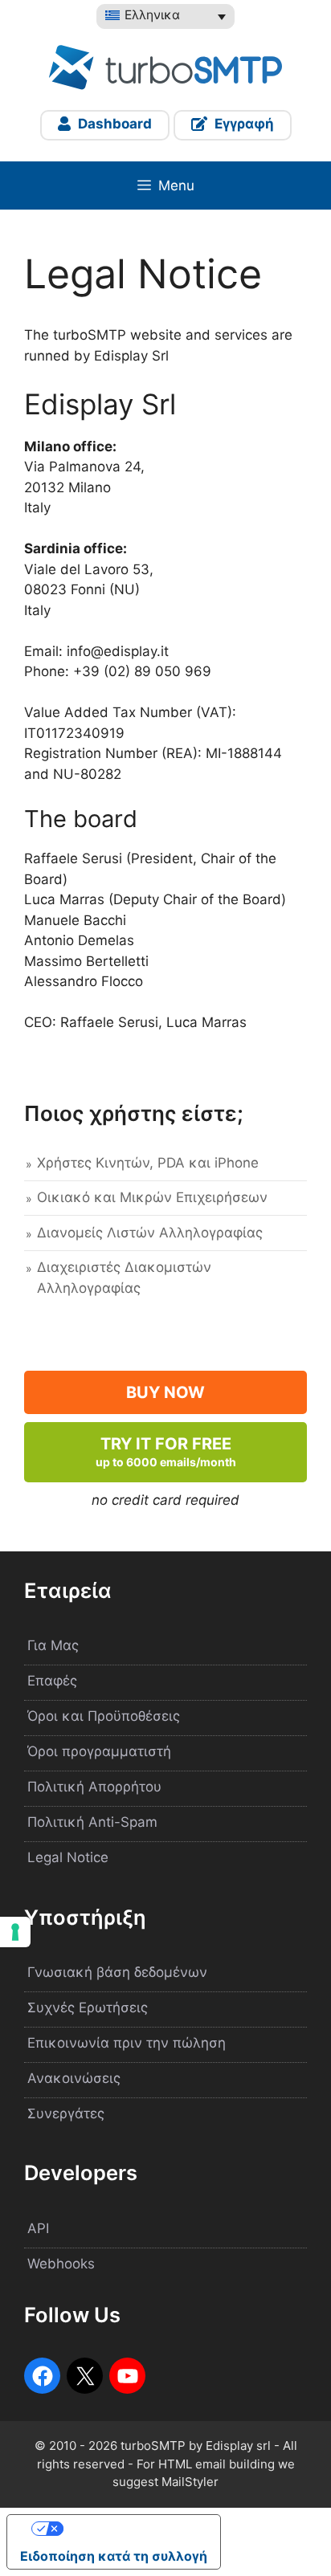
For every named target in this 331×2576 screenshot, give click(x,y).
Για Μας (53, 1645)
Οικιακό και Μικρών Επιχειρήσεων (152, 1197)
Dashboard (113, 124)
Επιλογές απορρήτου (130, 2529)
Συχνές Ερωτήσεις (88, 2007)
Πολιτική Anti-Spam (92, 1822)
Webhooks (61, 2264)
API (38, 2228)
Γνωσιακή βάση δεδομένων (117, 1972)
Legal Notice (68, 1857)
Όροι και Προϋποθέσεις (104, 1716)
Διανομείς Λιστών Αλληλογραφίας (150, 1233)
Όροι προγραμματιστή (99, 1751)
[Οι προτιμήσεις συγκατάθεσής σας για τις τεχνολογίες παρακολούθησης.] (15, 1932)
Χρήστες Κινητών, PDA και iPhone (148, 1163)
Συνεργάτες (66, 2113)
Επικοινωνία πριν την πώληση (127, 2043)
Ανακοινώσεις (74, 2078)
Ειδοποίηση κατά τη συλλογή (114, 2556)
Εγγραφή (243, 124)
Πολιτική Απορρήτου (94, 1787)
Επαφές (52, 1681)
